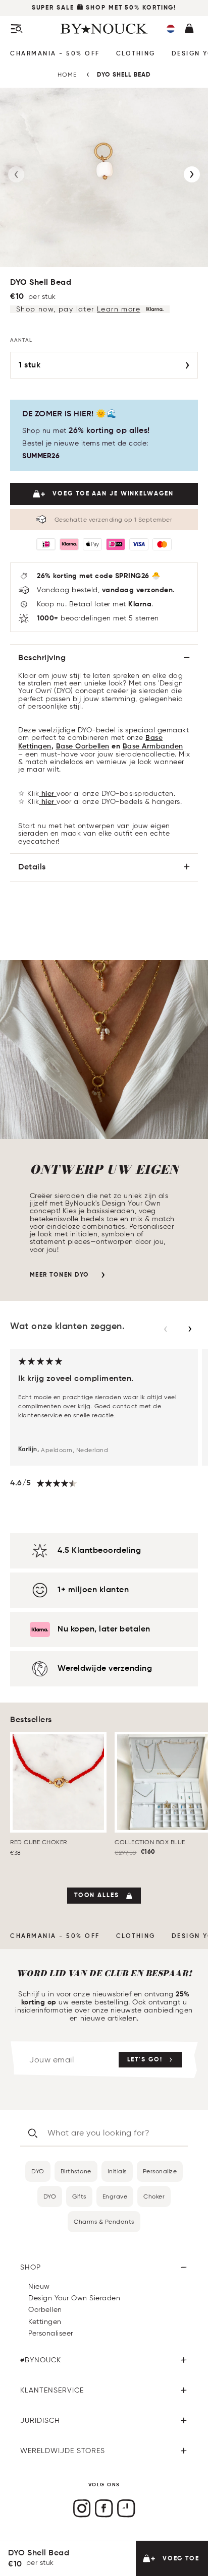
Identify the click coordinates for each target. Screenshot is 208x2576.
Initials (117, 2171)
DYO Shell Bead (124, 75)
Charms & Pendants (104, 2221)
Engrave (115, 2196)
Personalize (160, 2171)
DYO (38, 2171)
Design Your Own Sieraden (74, 2298)
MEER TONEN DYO (60, 1275)
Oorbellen (45, 2310)
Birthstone (76, 2171)
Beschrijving (42, 658)
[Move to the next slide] (190, 1329)
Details (32, 867)
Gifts (79, 2196)
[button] (171, 29)
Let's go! (145, 2060)
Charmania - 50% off (55, 54)
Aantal (21, 340)
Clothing (136, 54)
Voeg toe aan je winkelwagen (113, 494)
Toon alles (97, 1896)
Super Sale (53, 8)
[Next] (192, 174)
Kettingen (45, 2322)
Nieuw (39, 2286)
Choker (154, 2196)
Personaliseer (51, 2333)
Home (67, 74)
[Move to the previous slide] (166, 1329)
